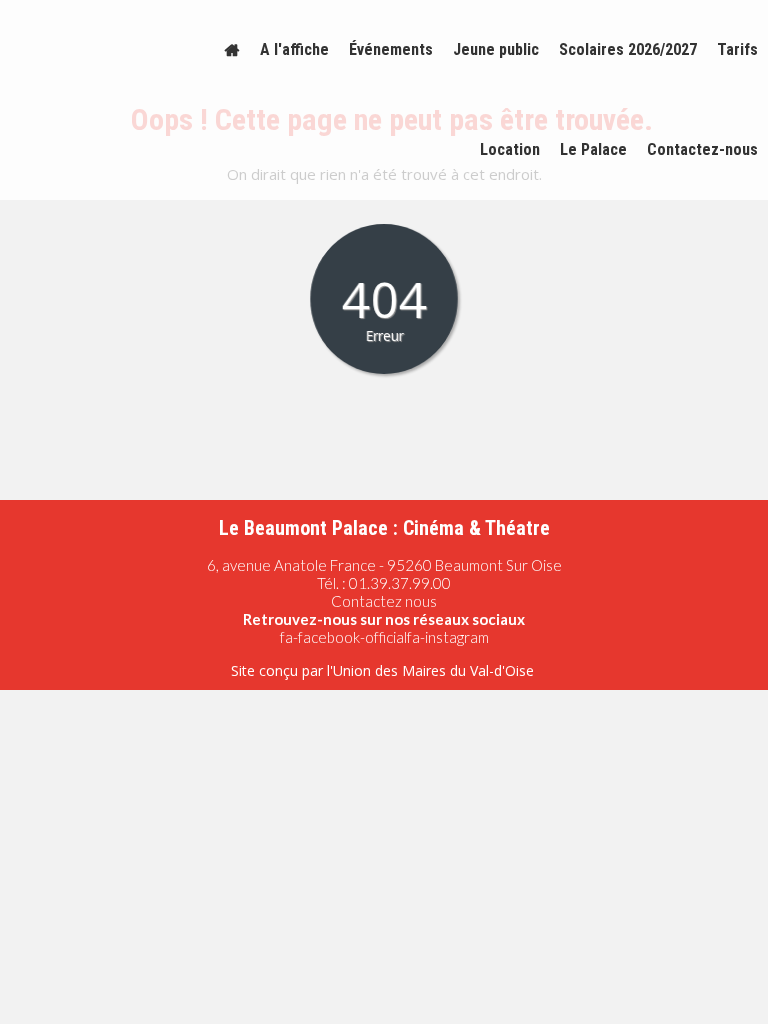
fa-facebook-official (343, 637)
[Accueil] (232, 50)
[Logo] (93, 50)
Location (510, 149)
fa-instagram (448, 637)
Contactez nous (384, 601)
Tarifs (737, 49)
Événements (391, 49)
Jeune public (496, 49)
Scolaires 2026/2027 (628, 49)
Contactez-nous (702, 149)
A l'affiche (294, 49)
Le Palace (593, 149)
